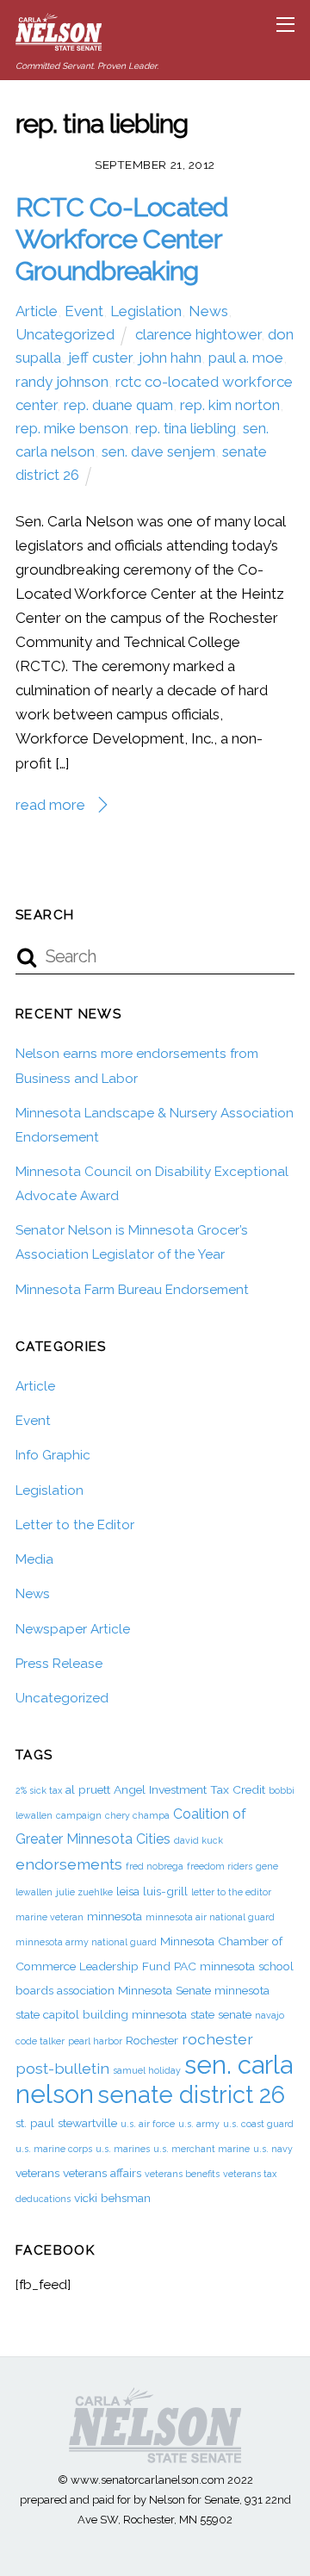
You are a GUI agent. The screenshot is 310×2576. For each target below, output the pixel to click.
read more (50, 805)
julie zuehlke (84, 1892)
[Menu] (285, 24)
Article (37, 311)
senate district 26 (191, 2094)
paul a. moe (246, 358)
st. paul (35, 2123)
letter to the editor (231, 1892)
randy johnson (62, 382)
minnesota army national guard (86, 1942)
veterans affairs (102, 2173)
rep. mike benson (72, 428)
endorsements (69, 1864)
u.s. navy (273, 2149)
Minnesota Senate (164, 1990)
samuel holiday (147, 2070)
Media (34, 1559)
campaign (79, 1815)
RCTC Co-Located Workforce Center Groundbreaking (122, 238)
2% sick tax (39, 1790)
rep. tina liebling (186, 428)
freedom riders (220, 1866)
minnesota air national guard (210, 1917)
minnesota (115, 1916)
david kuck (198, 1840)
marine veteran (50, 1917)
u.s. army (199, 2124)
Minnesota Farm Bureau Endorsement (132, 1290)
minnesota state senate (192, 2014)
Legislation (146, 311)
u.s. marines (123, 2149)
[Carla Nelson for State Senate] (59, 44)
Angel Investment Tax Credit (189, 1789)
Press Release (59, 1664)
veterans (37, 2173)
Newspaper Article (73, 1629)
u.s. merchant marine (201, 2149)
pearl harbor (95, 2041)
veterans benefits (182, 2174)
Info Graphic (53, 1455)
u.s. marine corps (54, 2149)
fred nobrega (155, 1866)
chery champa (137, 1815)
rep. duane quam (118, 405)
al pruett (88, 1789)
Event (84, 311)
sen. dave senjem (158, 451)
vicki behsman (112, 2198)
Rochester (152, 2040)
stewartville (87, 2123)
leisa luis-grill (152, 1891)
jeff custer (100, 358)
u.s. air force (148, 2124)
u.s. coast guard (258, 2124)
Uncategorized (65, 334)
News (208, 311)
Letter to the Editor (75, 1525)
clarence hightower (198, 334)
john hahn (170, 358)
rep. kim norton (230, 405)
